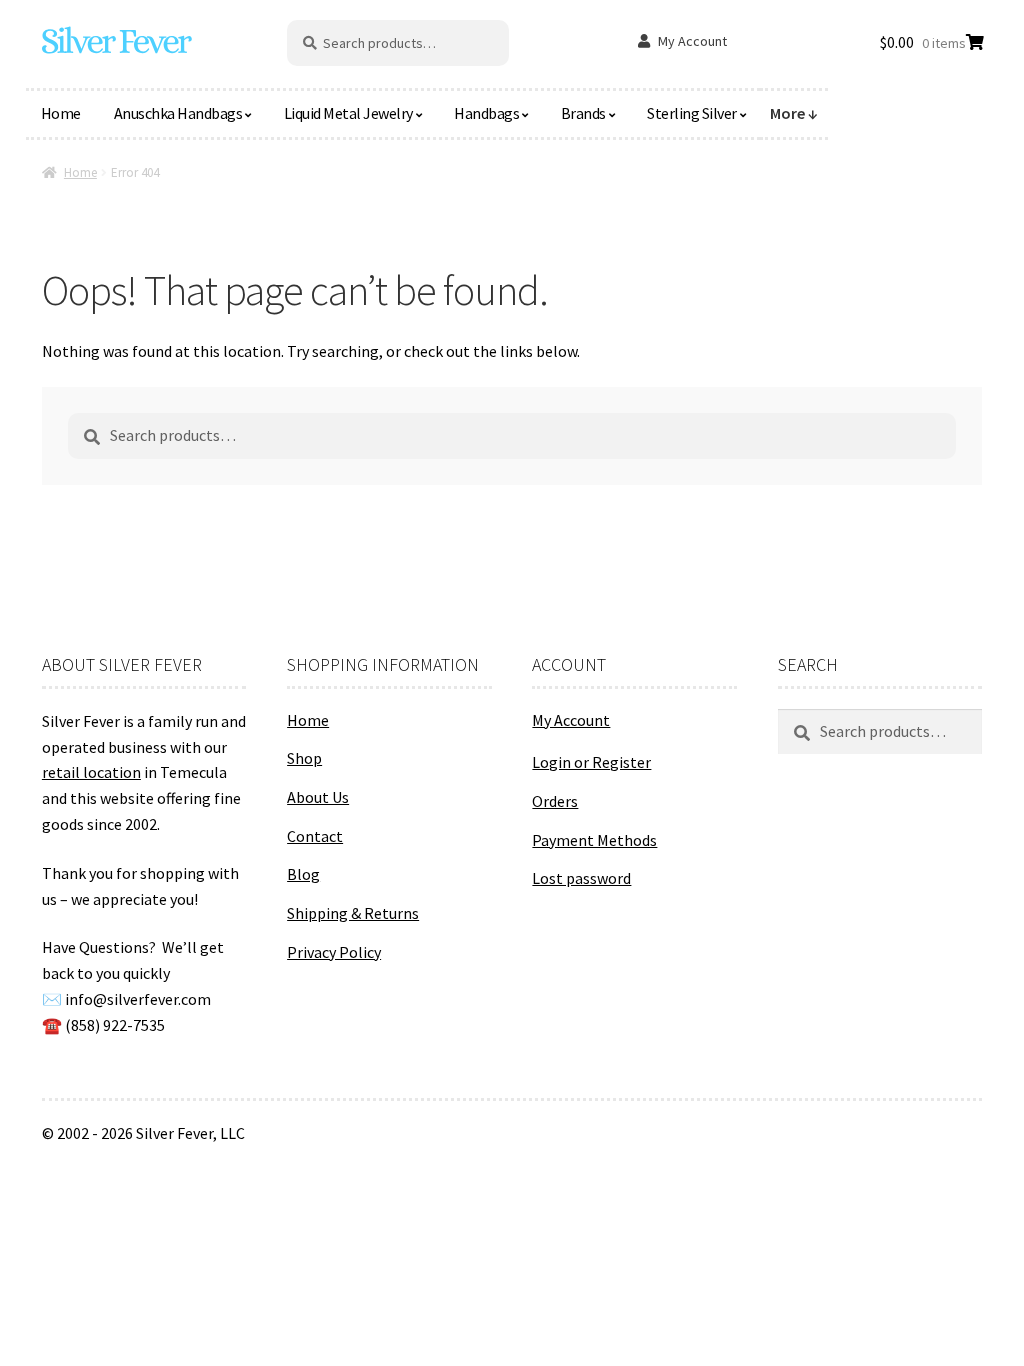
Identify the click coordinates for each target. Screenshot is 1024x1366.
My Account (692, 41)
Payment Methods (594, 840)
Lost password (581, 878)
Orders (555, 801)
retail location (91, 772)
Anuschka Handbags (178, 113)
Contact (315, 836)
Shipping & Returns (353, 913)
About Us (318, 797)
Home (61, 113)
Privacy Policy (334, 952)
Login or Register (591, 762)
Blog (303, 874)
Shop (304, 758)
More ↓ (794, 113)
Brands (583, 113)
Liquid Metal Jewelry (348, 113)
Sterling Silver (692, 113)
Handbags (486, 113)
